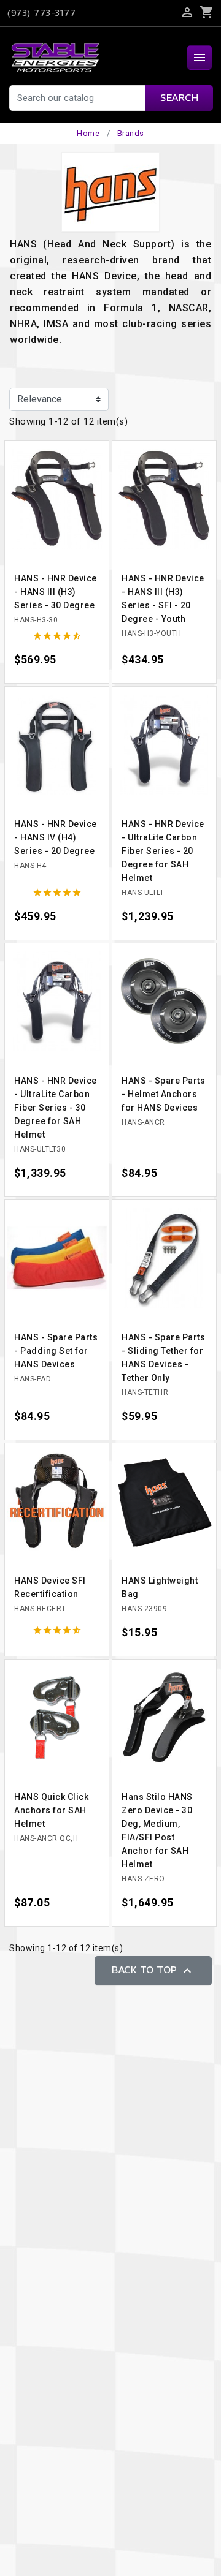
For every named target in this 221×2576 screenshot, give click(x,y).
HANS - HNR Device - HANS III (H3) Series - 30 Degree (56, 592)
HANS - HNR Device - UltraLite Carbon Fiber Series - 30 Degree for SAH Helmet (56, 1108)
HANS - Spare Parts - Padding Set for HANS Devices (56, 1351)
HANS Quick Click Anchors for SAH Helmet (51, 1810)
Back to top (153, 1971)
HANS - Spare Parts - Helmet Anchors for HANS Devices (163, 1094)
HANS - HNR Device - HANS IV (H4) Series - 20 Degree (56, 837)
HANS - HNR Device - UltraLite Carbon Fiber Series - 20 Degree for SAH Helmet (163, 851)
